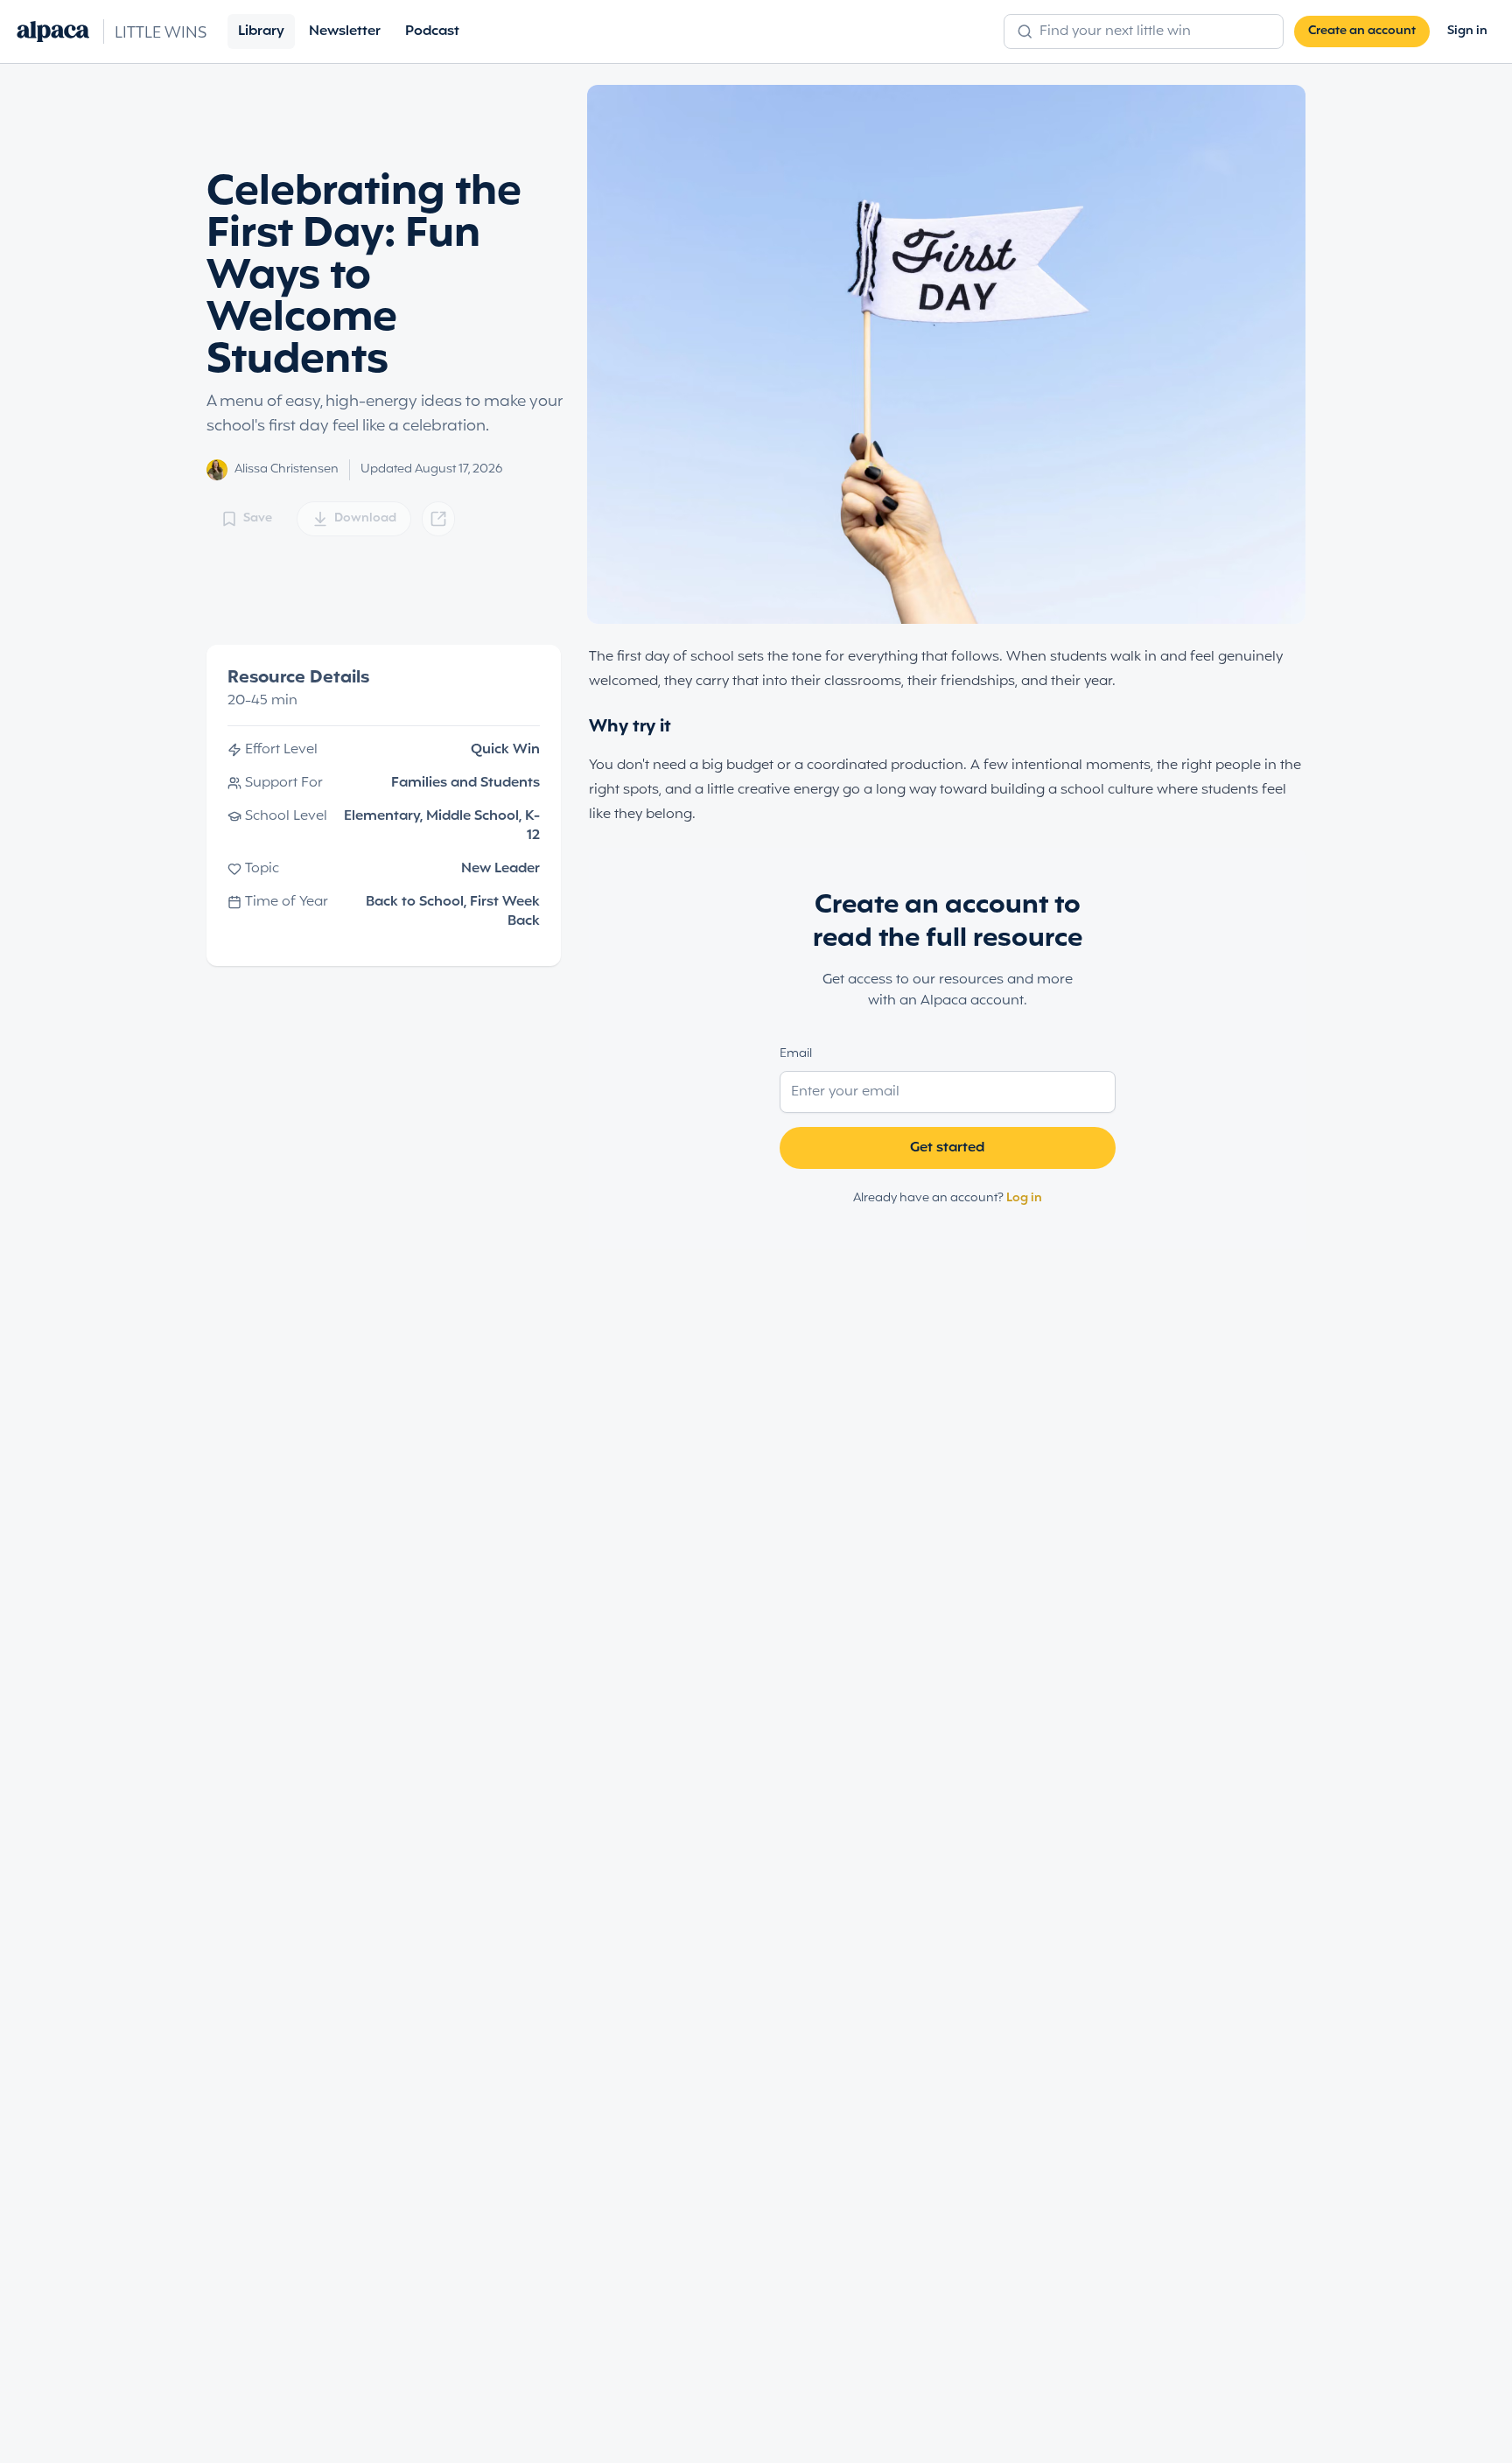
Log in (1024, 1198)
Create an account (1362, 31)
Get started (947, 1148)
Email (796, 1054)
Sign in (1467, 31)
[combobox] (1153, 31)
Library (261, 31)
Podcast (432, 31)
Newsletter (345, 31)
